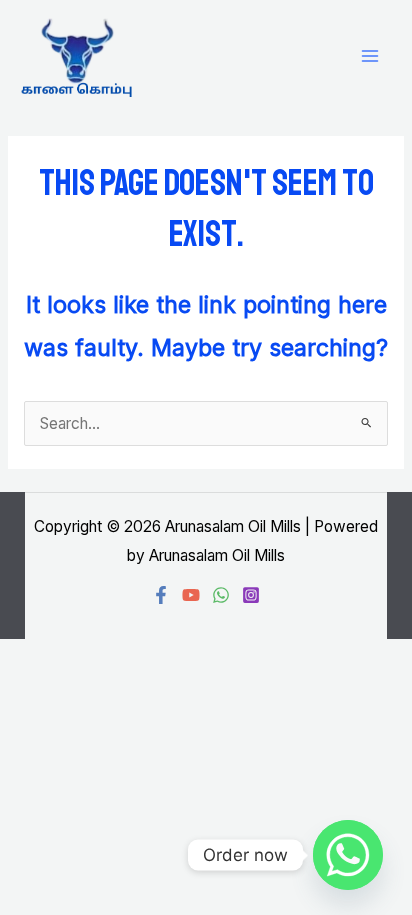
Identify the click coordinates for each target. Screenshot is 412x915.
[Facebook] (161, 595)
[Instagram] (251, 595)
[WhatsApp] (221, 595)
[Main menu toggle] (370, 56)
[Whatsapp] (348, 855)
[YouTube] (191, 595)
